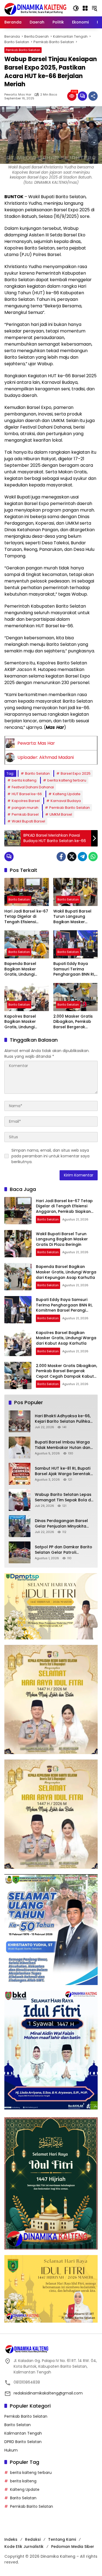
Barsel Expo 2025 (76, 773)
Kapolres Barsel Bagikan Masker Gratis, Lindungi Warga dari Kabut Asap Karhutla (22, 1022)
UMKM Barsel (61, 814)
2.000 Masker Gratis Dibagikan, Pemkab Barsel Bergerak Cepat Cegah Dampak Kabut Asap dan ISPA (74, 1022)
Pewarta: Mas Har (18, 95)
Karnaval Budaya (66, 801)
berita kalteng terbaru (67, 780)
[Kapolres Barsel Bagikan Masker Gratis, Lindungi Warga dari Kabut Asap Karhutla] (27, 997)
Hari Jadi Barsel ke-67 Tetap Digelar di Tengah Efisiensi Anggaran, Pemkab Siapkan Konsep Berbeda (26, 917)
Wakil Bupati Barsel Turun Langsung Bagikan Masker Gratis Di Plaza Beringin (72, 917)
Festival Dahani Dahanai (33, 787)
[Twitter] (72, 857)
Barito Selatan (37, 773)
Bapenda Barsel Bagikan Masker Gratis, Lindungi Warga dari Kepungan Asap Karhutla (26, 969)
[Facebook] (61, 857)
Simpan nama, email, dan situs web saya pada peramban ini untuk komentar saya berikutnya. (50, 1156)
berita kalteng (24, 780)
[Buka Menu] (85, 8)
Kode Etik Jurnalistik (24, 2547)
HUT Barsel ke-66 (27, 794)
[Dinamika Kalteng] (35, 9)
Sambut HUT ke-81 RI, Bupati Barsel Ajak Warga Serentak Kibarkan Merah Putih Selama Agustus (64, 1471)
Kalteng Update (67, 794)
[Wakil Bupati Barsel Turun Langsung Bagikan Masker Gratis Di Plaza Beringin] (76, 892)
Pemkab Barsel (25, 814)
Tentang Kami (62, 2539)
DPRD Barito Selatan (23, 2442)
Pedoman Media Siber (73, 2547)
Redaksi (33, 2539)
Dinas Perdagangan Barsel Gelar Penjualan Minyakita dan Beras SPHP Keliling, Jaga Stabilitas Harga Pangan (64, 1524)
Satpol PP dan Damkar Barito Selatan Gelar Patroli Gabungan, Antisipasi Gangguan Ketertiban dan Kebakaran (64, 1550)
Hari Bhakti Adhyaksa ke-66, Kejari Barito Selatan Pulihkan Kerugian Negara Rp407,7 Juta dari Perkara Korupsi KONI (64, 1419)
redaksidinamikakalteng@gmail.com (48, 2393)
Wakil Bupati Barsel (28, 821)
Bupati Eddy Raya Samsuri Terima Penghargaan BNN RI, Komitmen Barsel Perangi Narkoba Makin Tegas (74, 969)
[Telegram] (82, 857)
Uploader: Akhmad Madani (46, 757)
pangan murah (25, 808)
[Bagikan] (93, 96)
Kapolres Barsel (26, 801)
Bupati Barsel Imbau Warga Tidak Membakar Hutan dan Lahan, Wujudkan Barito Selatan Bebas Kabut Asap (63, 1445)
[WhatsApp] (93, 857)
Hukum (11, 2450)
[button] (76, 8)
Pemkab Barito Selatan (23, 50)
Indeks (11, 2539)
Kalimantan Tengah (23, 2433)
